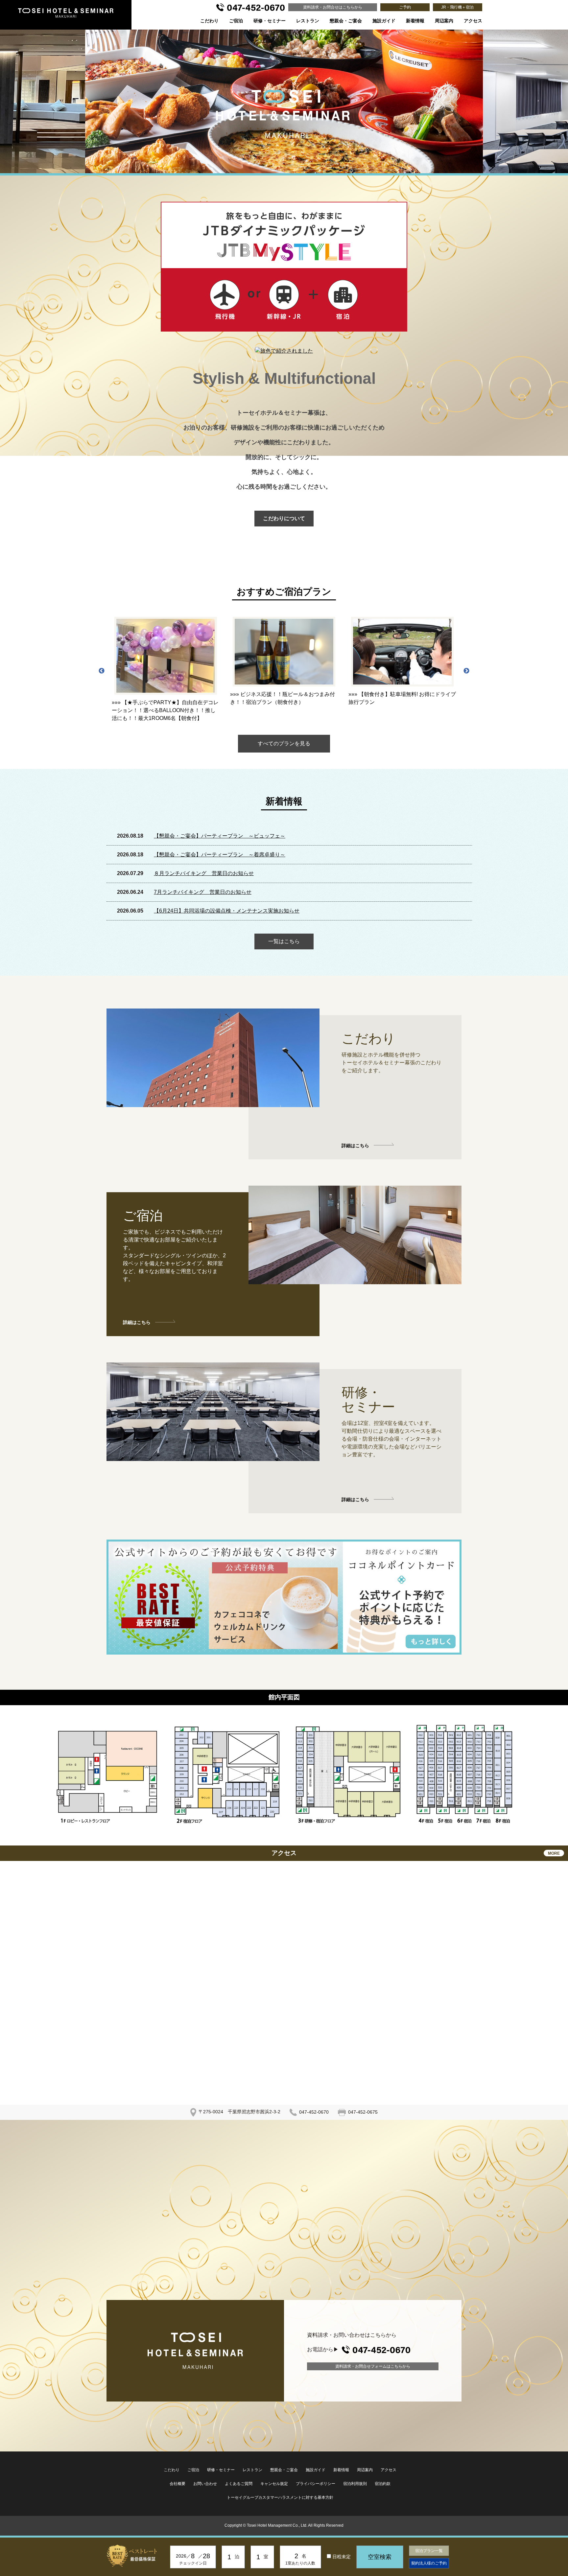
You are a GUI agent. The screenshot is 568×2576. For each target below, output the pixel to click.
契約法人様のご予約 (429, 2563)
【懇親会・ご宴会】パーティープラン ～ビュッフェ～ (220, 836)
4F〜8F (465, 1774)
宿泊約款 (383, 2484)
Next (466, 671)
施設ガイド (384, 21)
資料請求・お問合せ (333, 7)
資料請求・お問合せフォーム (373, 2366)
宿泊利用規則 (355, 2484)
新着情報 (415, 21)
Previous (102, 671)
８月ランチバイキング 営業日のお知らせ (204, 873)
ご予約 (405, 7)
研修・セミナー (270, 21)
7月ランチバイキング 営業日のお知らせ (203, 892)
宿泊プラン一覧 (429, 2551)
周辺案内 (444, 21)
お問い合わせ (205, 2484)
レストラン (308, 21)
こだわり (209, 21)
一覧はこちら (284, 941)
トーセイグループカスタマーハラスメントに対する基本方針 (280, 2497)
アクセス (473, 21)
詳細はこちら (355, 1146)
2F (218, 1774)
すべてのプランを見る (284, 743)
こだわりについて (284, 518)
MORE (554, 1853)
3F (337, 1774)
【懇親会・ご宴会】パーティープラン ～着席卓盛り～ (220, 855)
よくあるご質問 (239, 2484)
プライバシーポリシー (316, 2484)
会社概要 (177, 2484)
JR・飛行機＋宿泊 (457, 7)
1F (97, 1774)
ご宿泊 (236, 21)
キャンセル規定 (274, 2484)
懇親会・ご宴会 (346, 21)
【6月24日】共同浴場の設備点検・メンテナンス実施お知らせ (227, 911)
